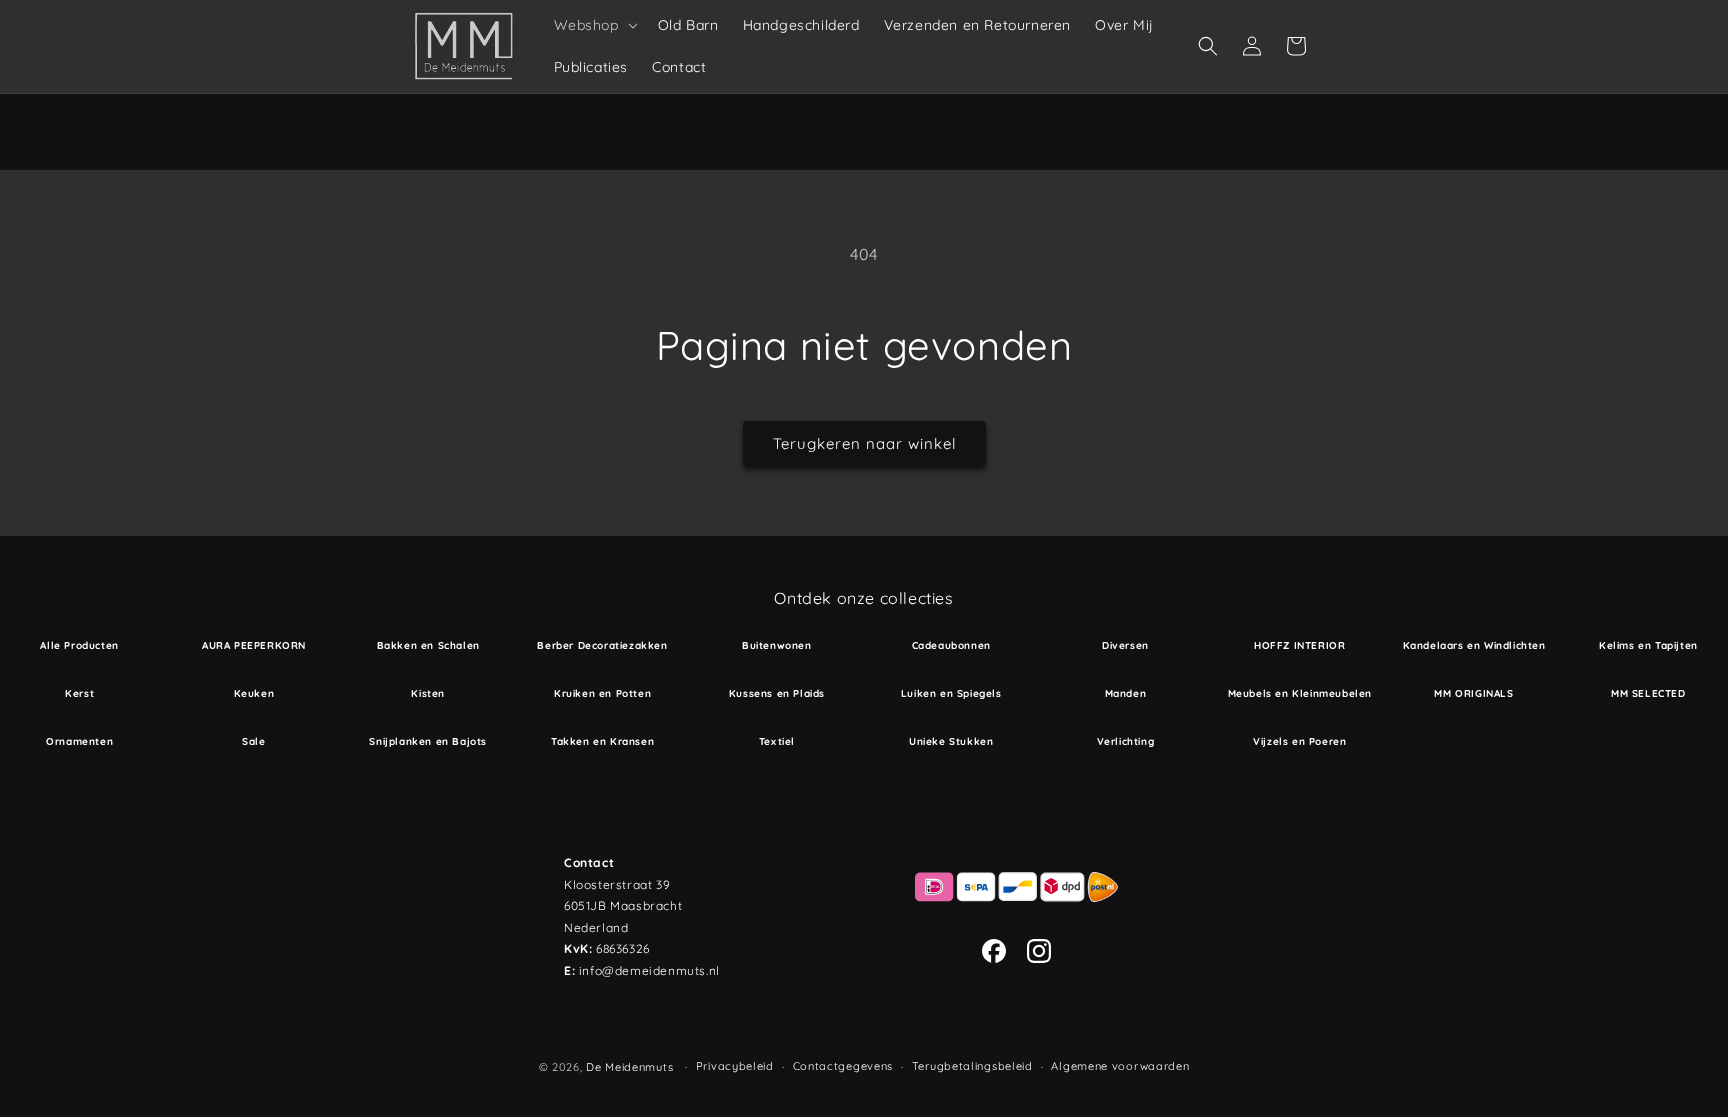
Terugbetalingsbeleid (972, 1066)
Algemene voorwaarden (1120, 1066)
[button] (594, 25)
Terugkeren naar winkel (864, 443)
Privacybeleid (735, 1066)
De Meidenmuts (629, 1067)
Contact (589, 862)
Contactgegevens (843, 1066)
